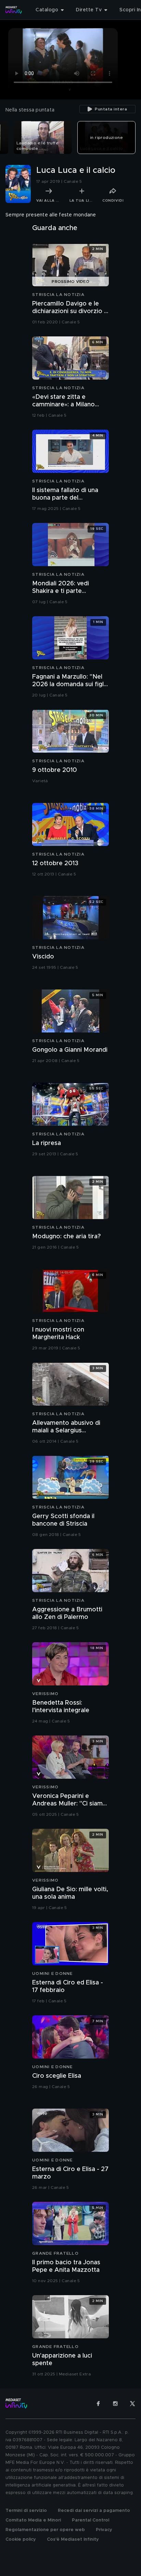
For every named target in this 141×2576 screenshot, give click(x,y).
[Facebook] (98, 2404)
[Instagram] (115, 2404)
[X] (132, 2404)
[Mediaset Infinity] (14, 10)
